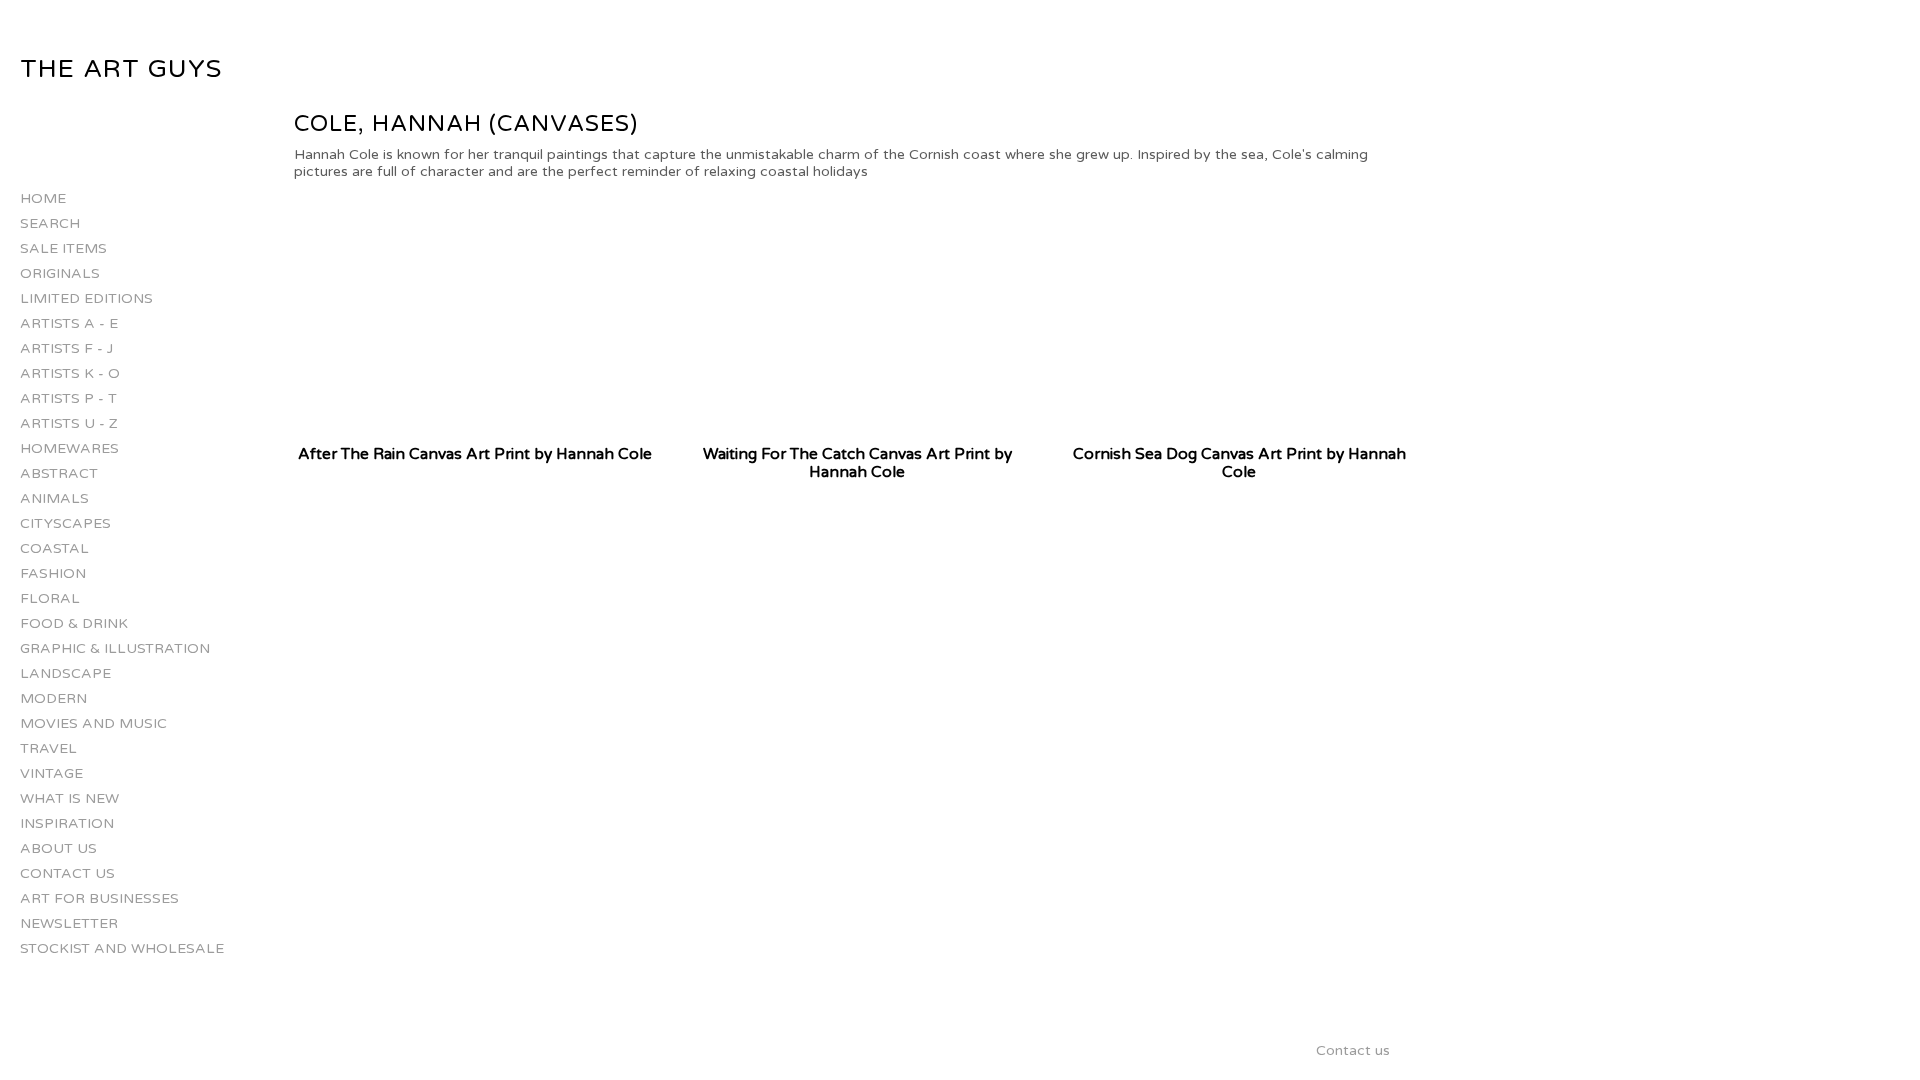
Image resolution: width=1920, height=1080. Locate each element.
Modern (53, 698)
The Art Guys (121, 69)
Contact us (67, 873)
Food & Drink (74, 623)
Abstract (59, 473)
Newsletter (69, 923)
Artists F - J (66, 348)
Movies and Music (93, 723)
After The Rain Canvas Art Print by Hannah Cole (475, 454)
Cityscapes (65, 523)
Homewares (69, 448)
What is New (69, 798)
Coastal (54, 548)
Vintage (51, 773)
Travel (48, 748)
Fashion (53, 573)
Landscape (65, 673)
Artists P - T (68, 398)
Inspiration (67, 823)
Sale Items (63, 248)
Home (43, 198)
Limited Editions (86, 298)
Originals (60, 273)
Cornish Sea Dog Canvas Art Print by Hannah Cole (1239, 463)
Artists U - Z (69, 423)
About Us (58, 848)
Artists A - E (69, 323)
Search (50, 223)
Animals (54, 498)
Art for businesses (99, 898)
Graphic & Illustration (115, 648)
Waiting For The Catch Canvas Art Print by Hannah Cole (857, 463)
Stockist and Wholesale (122, 948)
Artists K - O (70, 373)
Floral (50, 598)
